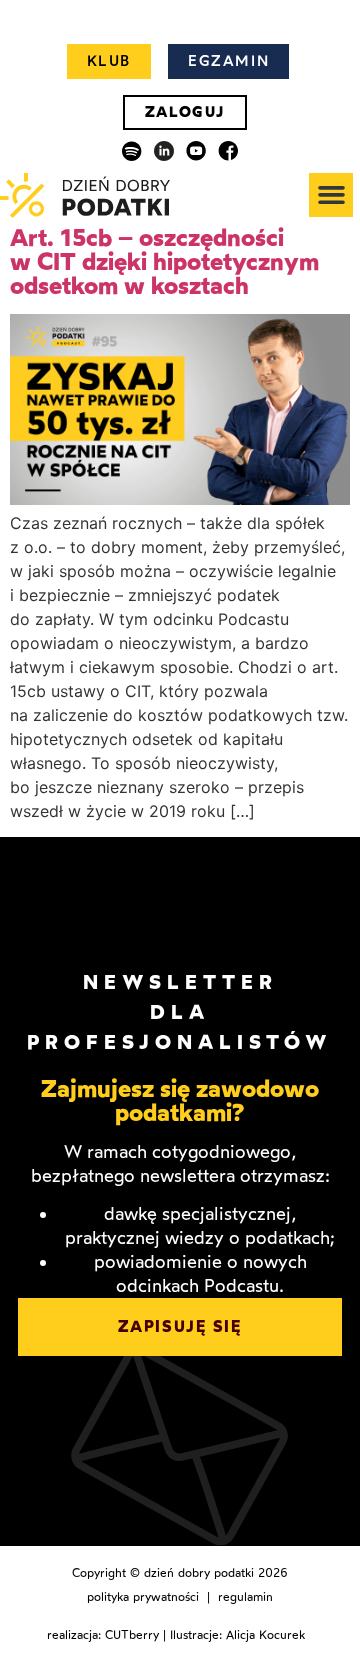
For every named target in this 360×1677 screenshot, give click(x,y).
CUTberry (132, 1635)
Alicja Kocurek (265, 1635)
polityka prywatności (143, 1597)
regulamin (245, 1597)
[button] (331, 195)
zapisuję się (179, 1326)
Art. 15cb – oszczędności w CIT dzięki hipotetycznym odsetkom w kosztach (164, 261)
